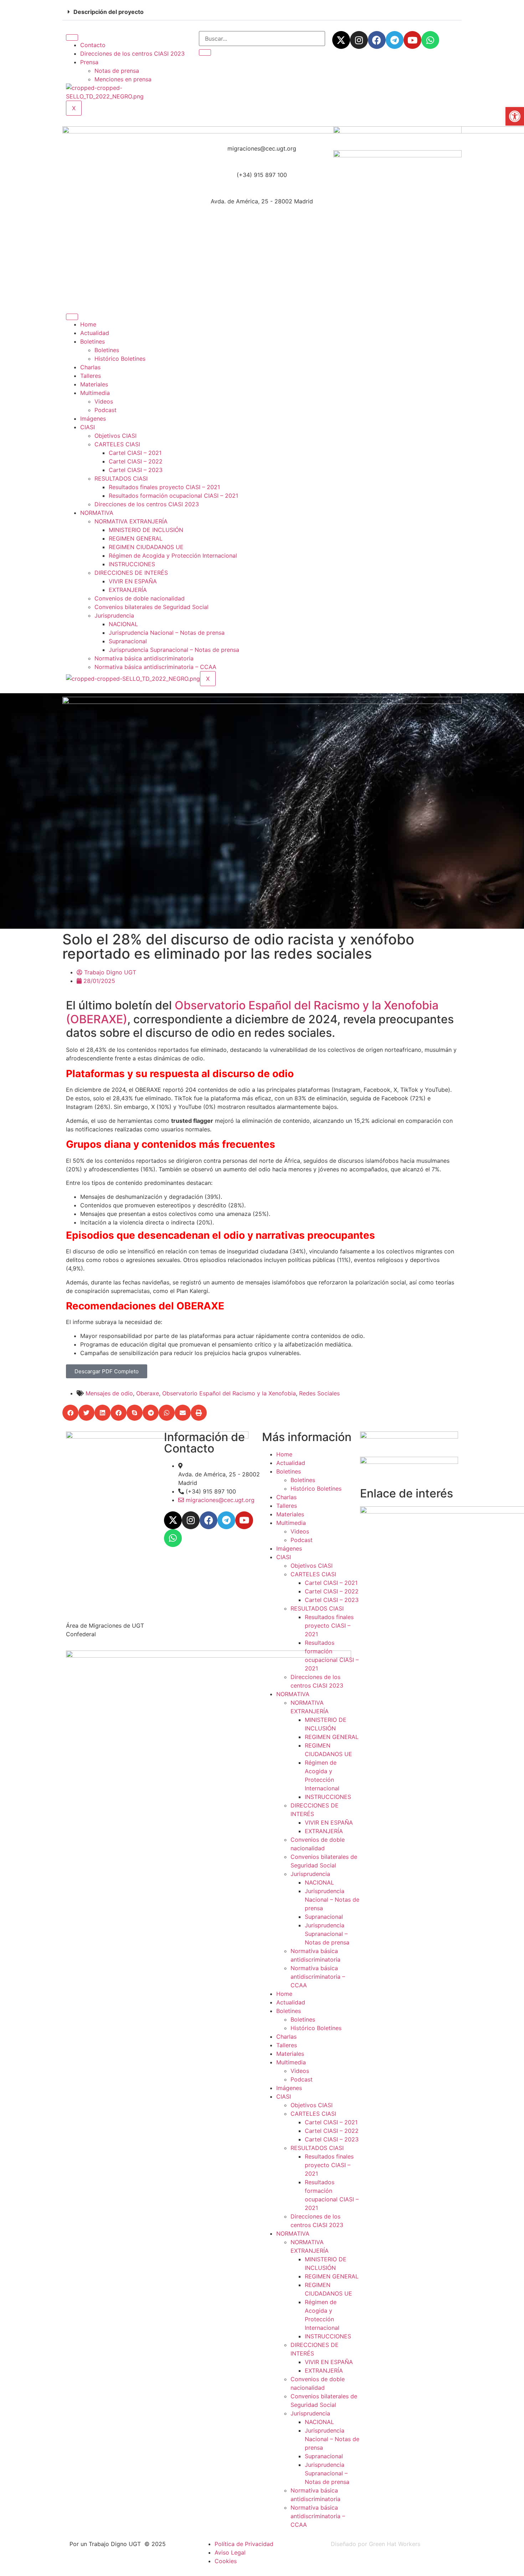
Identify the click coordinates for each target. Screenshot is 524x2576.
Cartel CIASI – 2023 (136, 470)
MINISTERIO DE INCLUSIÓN (146, 530)
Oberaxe (148, 1393)
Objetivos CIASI (115, 436)
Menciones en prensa (123, 79)
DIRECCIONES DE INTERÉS (131, 573)
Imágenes (93, 419)
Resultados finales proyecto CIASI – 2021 (164, 487)
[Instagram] (359, 40)
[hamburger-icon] (72, 37)
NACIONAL (123, 624)
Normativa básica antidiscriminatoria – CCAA (155, 667)
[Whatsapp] (430, 40)
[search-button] (205, 52)
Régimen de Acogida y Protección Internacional (173, 556)
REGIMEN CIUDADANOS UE (146, 547)
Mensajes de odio (109, 1393)
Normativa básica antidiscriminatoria (144, 658)
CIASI (88, 427)
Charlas (90, 367)
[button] (262, 12)
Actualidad (95, 333)
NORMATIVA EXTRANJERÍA (131, 521)
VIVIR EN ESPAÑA (133, 581)
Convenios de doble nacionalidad (140, 598)
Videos (104, 401)
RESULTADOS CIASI (121, 478)
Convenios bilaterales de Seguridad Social (151, 607)
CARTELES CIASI (117, 444)
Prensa (89, 62)
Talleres (91, 376)
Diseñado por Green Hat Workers (376, 2544)
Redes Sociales (319, 1393)
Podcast (106, 410)
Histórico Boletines (120, 359)
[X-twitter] (341, 40)
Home (88, 324)
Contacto (93, 45)
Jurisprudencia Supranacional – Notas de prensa (174, 650)
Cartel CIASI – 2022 (136, 461)
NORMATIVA (97, 513)
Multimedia (95, 393)
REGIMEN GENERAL (136, 538)
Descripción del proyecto (109, 12)
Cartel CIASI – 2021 (135, 453)
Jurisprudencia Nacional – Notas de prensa (167, 633)
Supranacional (128, 641)
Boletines (93, 341)
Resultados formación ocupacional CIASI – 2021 (173, 496)
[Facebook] (377, 40)
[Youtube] (412, 40)
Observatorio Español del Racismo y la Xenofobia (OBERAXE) (252, 1012)
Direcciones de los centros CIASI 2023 (132, 54)
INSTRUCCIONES (132, 564)
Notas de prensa (117, 71)
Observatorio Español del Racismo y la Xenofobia (229, 1393)
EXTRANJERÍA (128, 590)
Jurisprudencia (114, 615)
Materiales (94, 384)
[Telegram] (395, 40)
